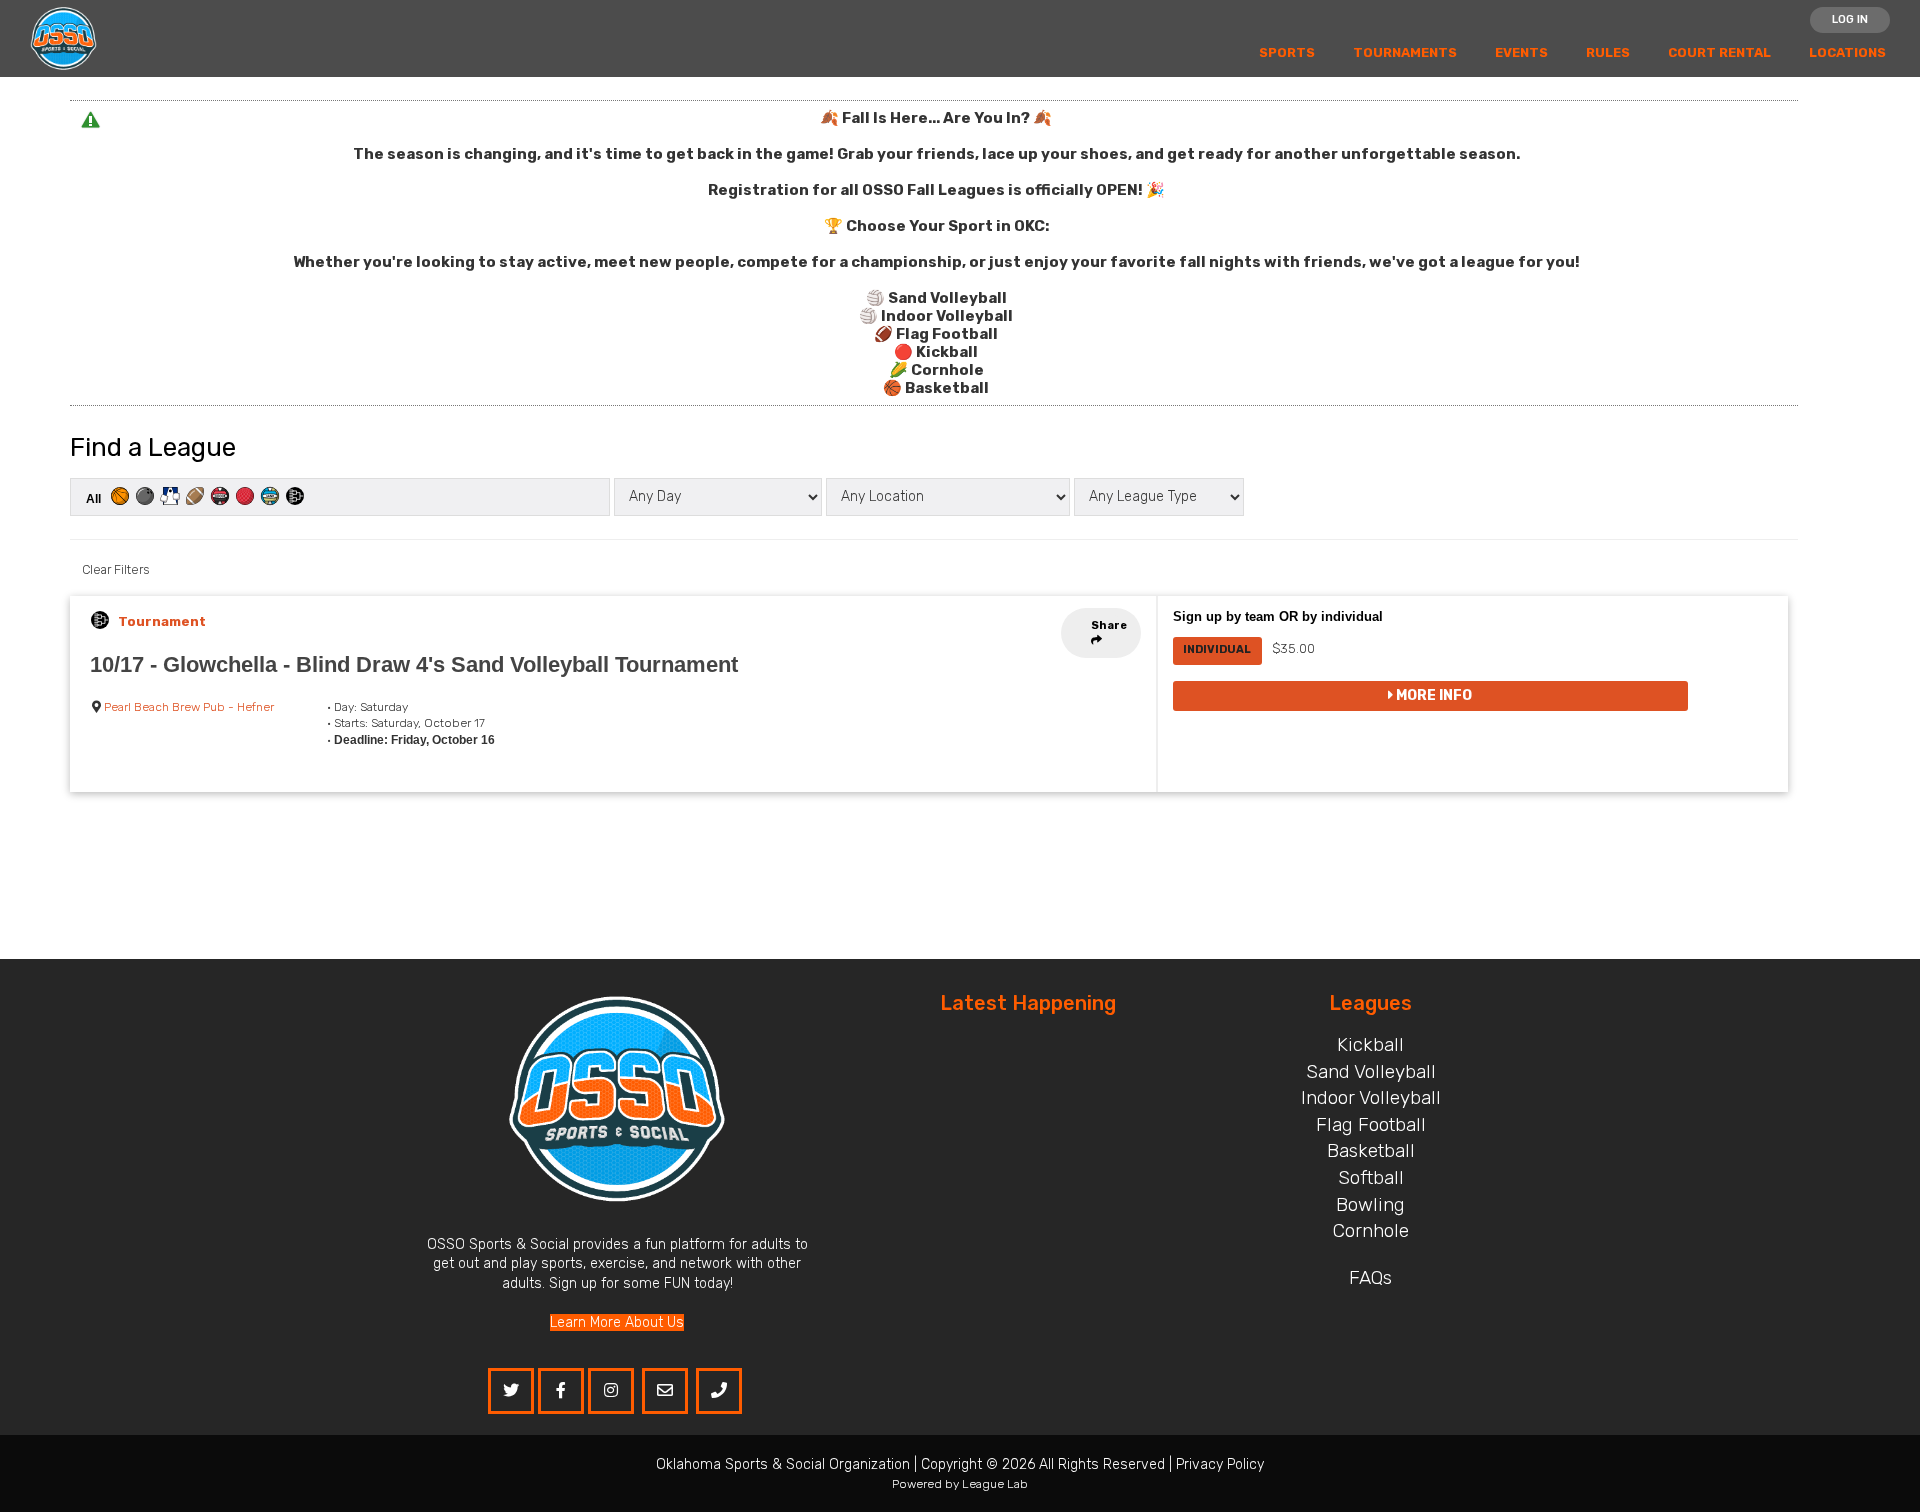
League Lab (995, 1484)
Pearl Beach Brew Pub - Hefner (189, 707)
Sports (1287, 52)
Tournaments (1405, 52)
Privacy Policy (1220, 1464)
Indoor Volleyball (1371, 1097)
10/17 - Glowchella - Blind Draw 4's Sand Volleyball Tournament (414, 664)
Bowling (1370, 1204)
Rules (1608, 52)
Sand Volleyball (1371, 1071)
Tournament (162, 621)
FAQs (1370, 1277)
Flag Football (1371, 1124)
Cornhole (1371, 1230)
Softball (1371, 1177)
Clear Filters (115, 569)
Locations (1847, 52)
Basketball (1371, 1150)
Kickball (1370, 1044)
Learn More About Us (617, 1322)
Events (1521, 52)
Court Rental (1719, 52)
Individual (1217, 649)
